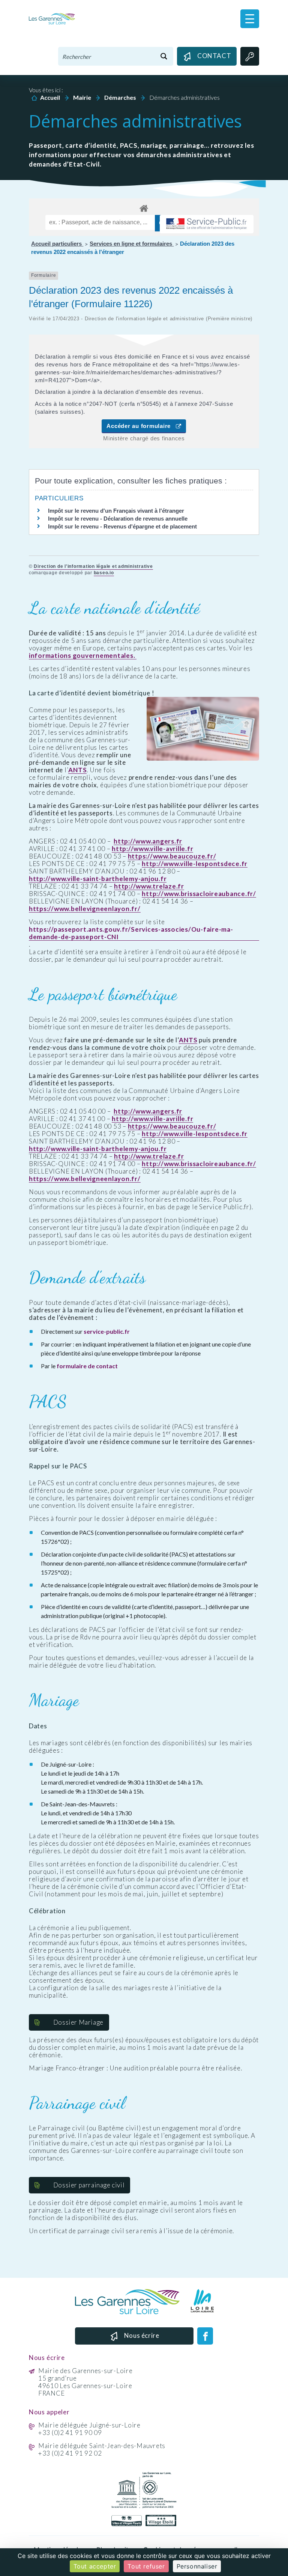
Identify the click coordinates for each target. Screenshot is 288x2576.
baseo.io (104, 573)
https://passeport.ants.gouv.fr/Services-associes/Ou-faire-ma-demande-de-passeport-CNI (131, 933)
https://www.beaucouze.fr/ (172, 856)
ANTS (77, 770)
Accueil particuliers (57, 244)
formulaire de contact (87, 1366)
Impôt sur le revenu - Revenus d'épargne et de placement (122, 526)
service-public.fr (107, 1331)
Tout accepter (95, 2566)
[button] (250, 19)
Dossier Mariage (78, 2022)
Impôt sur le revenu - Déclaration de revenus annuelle (118, 519)
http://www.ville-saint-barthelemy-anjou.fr (98, 879)
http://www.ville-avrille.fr (152, 849)
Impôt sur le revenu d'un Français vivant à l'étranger (116, 511)
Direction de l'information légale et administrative (93, 566)
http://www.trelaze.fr (149, 886)
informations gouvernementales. (83, 656)
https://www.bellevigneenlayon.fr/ (85, 909)
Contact (214, 56)
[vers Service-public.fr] (207, 224)
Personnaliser (197, 2566)
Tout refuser (146, 2566)
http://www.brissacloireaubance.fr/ (199, 894)
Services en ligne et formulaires (132, 244)
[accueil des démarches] (144, 207)
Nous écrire (142, 2335)
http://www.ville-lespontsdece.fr (195, 864)
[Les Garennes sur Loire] (52, 18)
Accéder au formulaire (141, 426)
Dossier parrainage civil (89, 2185)
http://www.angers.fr (148, 841)
